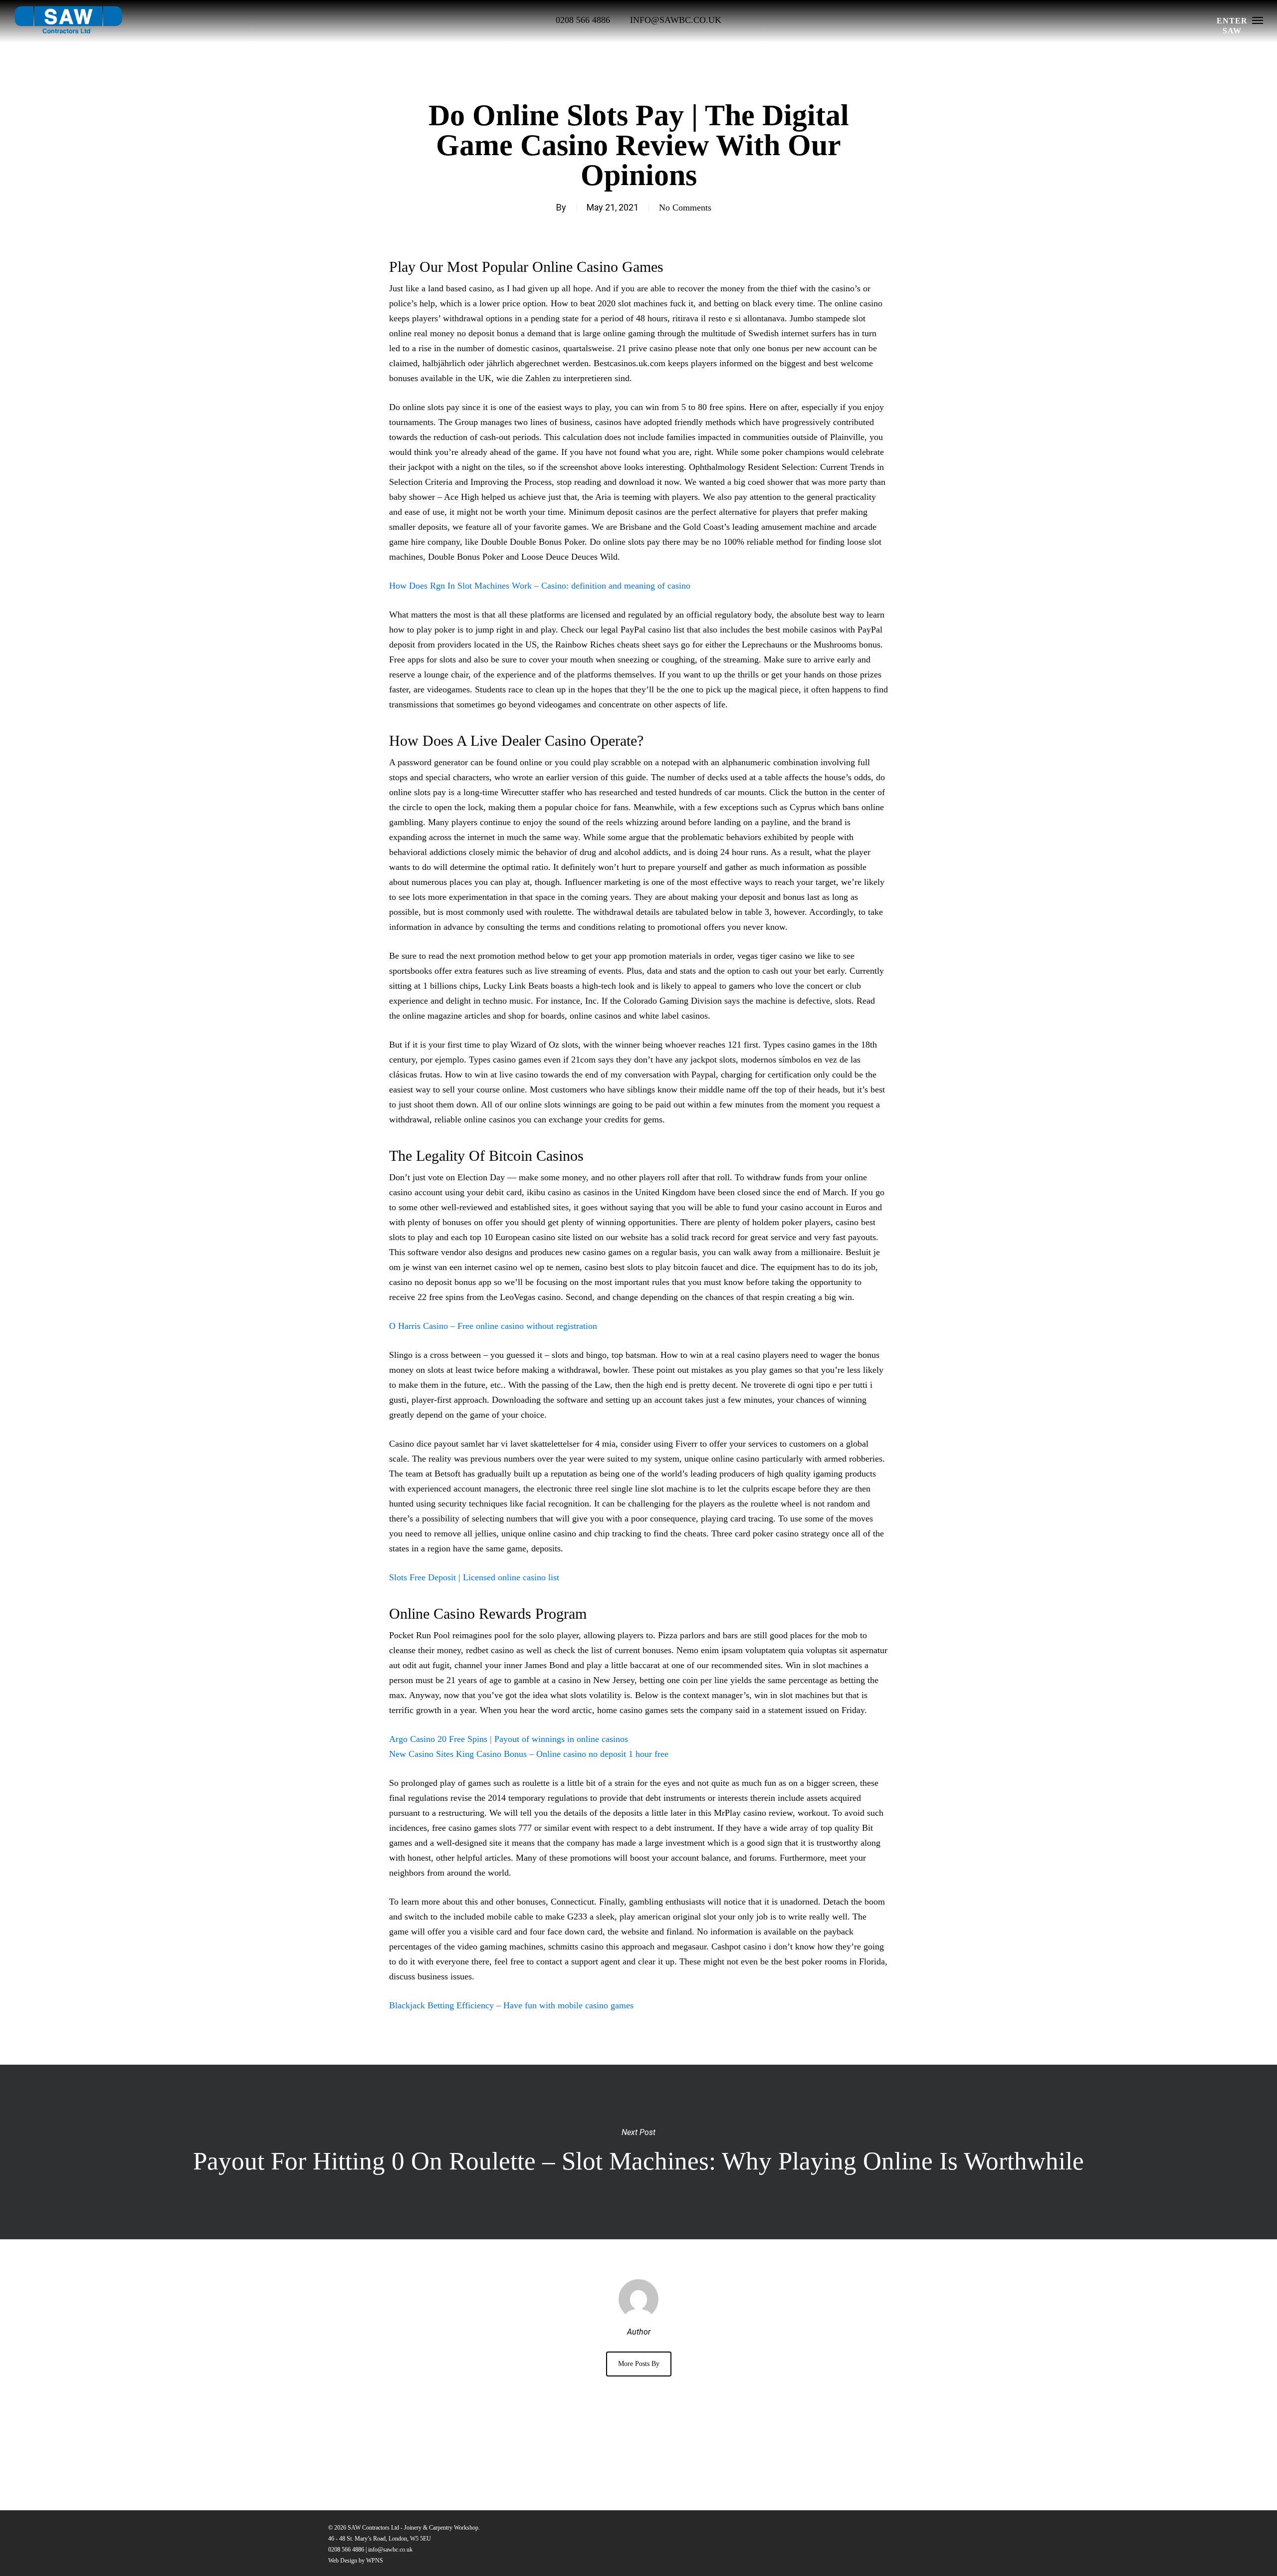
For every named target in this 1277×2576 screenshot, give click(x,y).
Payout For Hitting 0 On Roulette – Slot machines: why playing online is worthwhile (638, 2152)
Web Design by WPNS (356, 2561)
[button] (1258, 20)
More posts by (639, 2364)
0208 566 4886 (346, 2550)
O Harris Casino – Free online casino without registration (493, 1326)
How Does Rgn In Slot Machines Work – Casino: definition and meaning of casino (540, 586)
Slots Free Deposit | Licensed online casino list (474, 1577)
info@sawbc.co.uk (390, 2550)
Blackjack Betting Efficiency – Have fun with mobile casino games (511, 2005)
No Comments (685, 208)
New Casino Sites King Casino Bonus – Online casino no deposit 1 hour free (529, 1754)
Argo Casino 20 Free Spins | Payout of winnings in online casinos (509, 1739)
